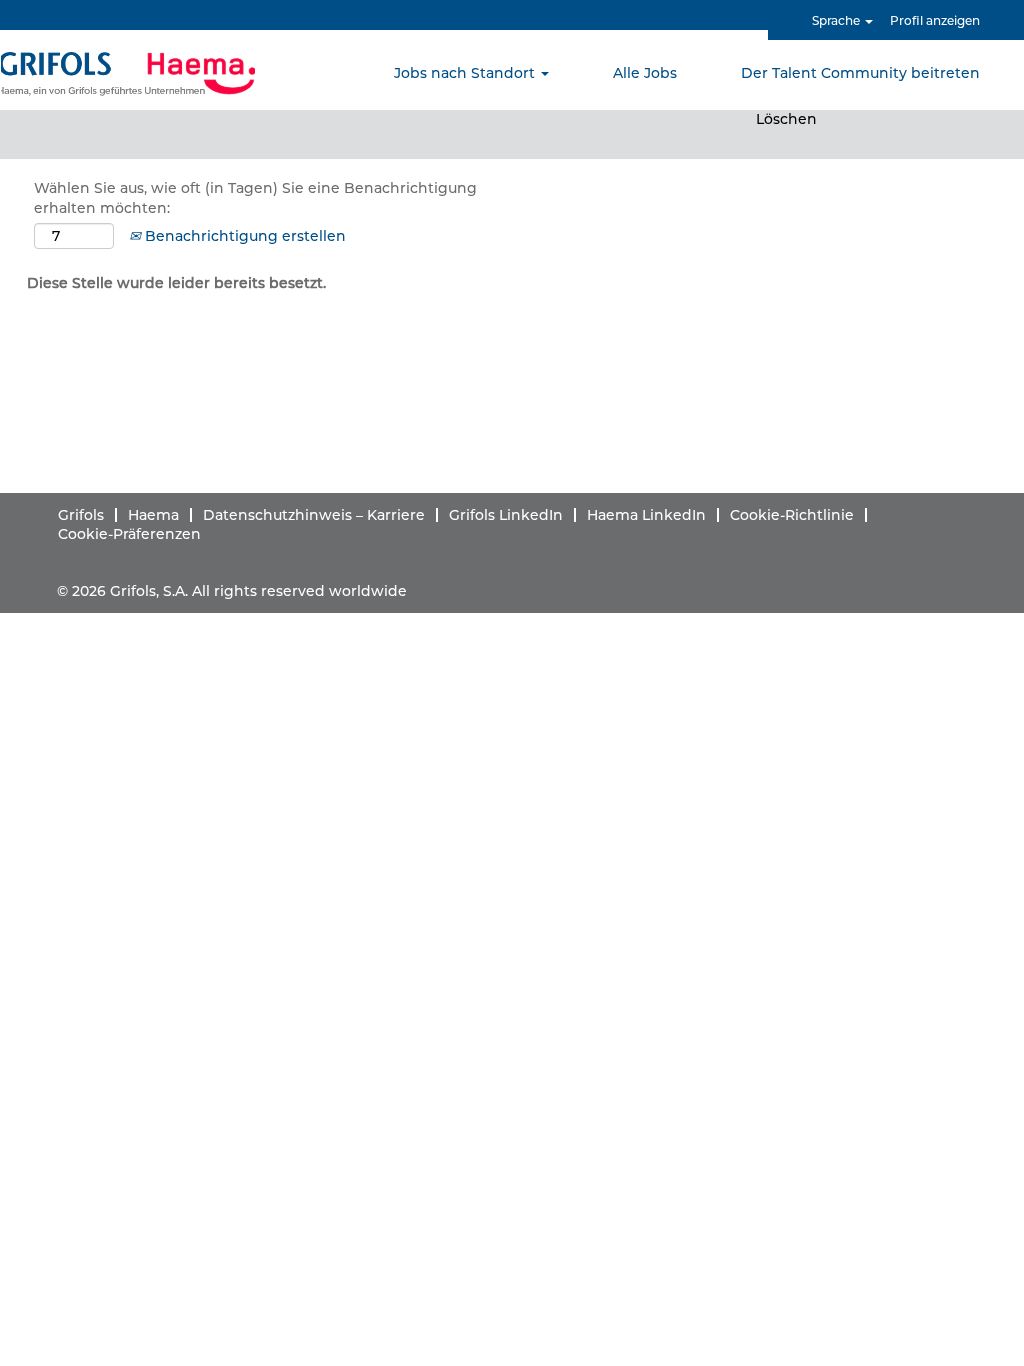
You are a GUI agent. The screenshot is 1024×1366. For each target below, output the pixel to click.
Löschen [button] (786, 119)
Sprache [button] (837, 20)
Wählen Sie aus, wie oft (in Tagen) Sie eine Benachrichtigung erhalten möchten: (255, 198)
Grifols (81, 515)
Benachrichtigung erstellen (243, 236)
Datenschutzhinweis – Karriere (314, 515)
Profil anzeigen (935, 20)
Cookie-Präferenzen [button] (129, 534)
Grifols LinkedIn (506, 515)
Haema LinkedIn (646, 515)
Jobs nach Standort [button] (466, 73)
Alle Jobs (645, 73)
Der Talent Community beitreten (860, 73)
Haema (153, 515)
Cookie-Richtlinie (792, 515)
